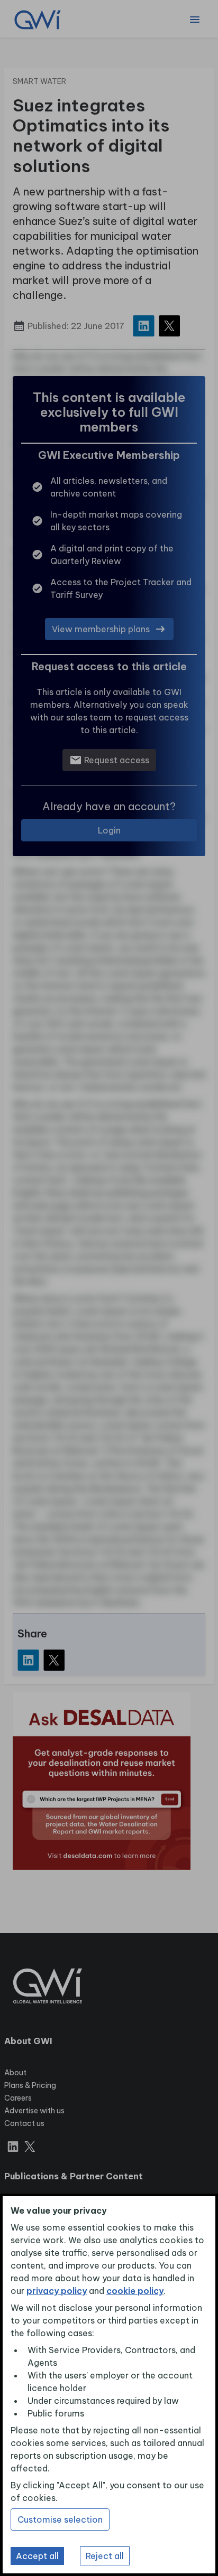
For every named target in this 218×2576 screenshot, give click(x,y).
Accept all (37, 2556)
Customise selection (60, 2519)
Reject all (105, 2556)
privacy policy (57, 2291)
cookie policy (135, 2291)
